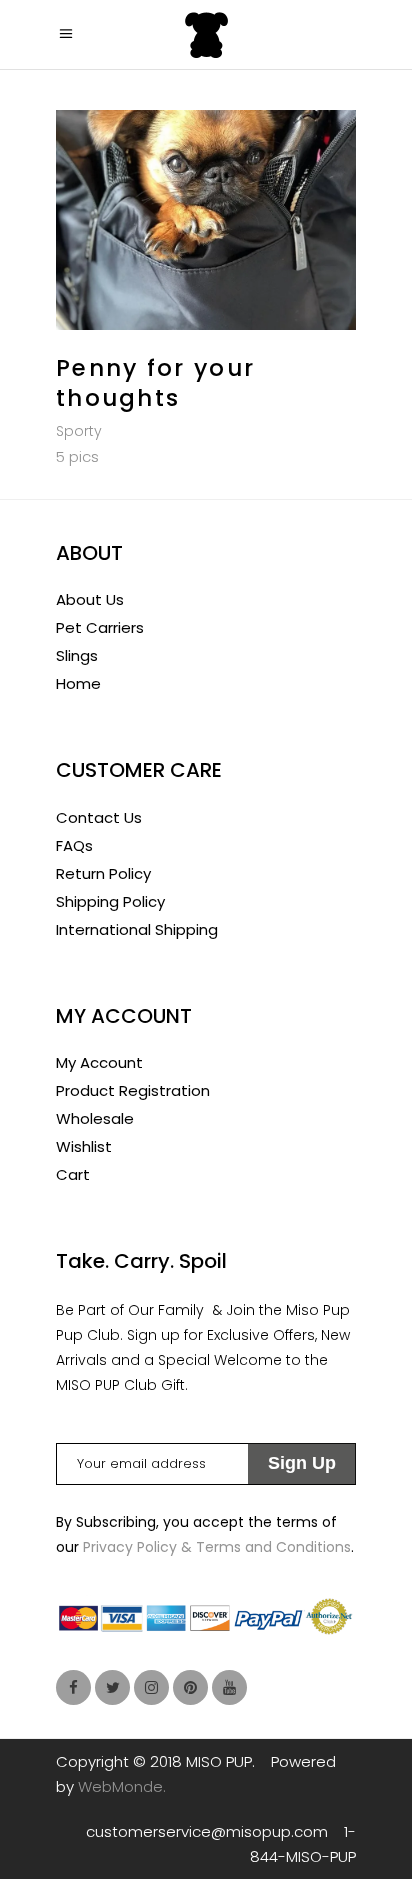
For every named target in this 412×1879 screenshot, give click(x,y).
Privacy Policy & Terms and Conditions (217, 1547)
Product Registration (133, 1090)
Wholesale (95, 1118)
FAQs (74, 845)
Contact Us (99, 817)
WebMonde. (122, 1786)
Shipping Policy (110, 901)
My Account (99, 1062)
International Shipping (137, 929)
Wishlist (84, 1146)
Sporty (79, 431)
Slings (77, 655)
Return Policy (103, 873)
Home (78, 683)
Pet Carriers (100, 627)
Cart (73, 1174)
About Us (90, 599)
